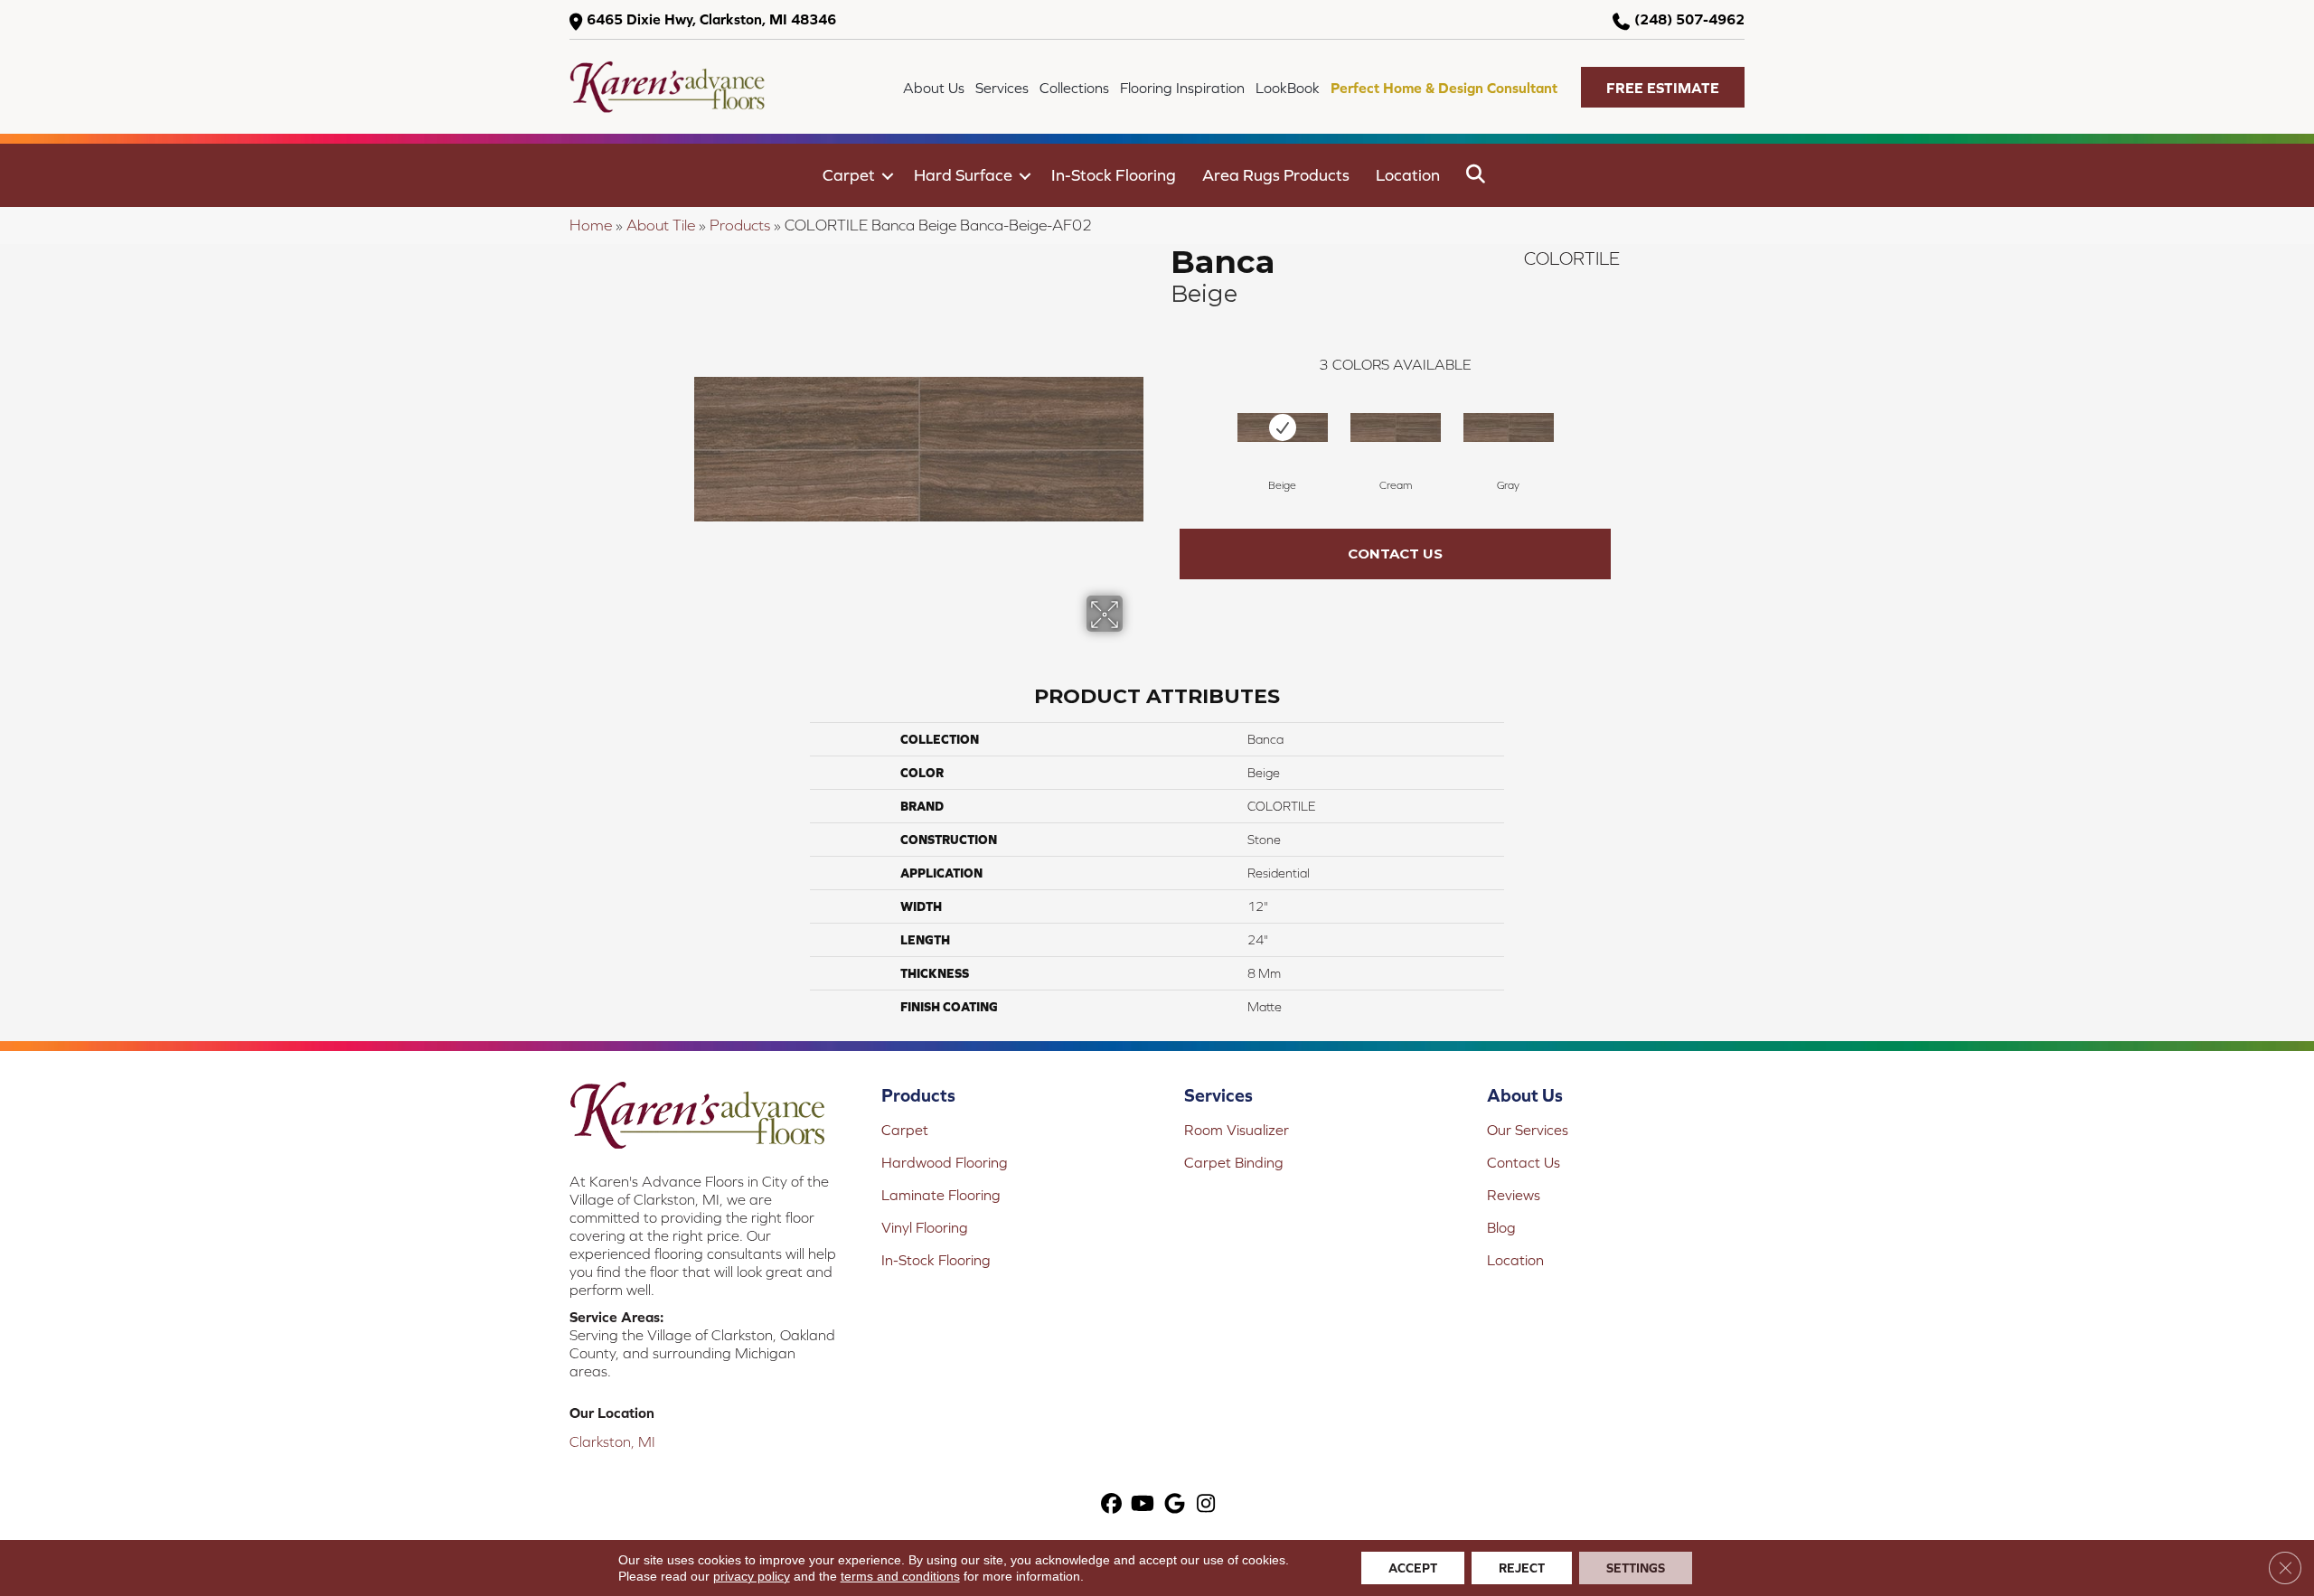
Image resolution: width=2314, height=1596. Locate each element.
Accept (1413, 1568)
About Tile (661, 225)
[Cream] (1396, 427)
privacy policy (752, 1576)
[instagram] (1206, 1505)
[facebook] (1111, 1505)
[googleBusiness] (1175, 1505)
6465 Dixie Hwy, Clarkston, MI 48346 (711, 19)
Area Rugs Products (1276, 175)
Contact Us (1395, 554)
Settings (1636, 1568)
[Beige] (1283, 427)
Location (1408, 175)
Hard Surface (963, 175)
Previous (1162, 424)
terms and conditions (900, 1576)
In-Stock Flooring (1114, 175)
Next (1629, 424)
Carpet (849, 175)
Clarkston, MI (612, 1441)
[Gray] (1509, 427)
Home (591, 225)
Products (740, 225)
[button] (1663, 87)
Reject (1522, 1568)
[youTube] (1143, 1505)
